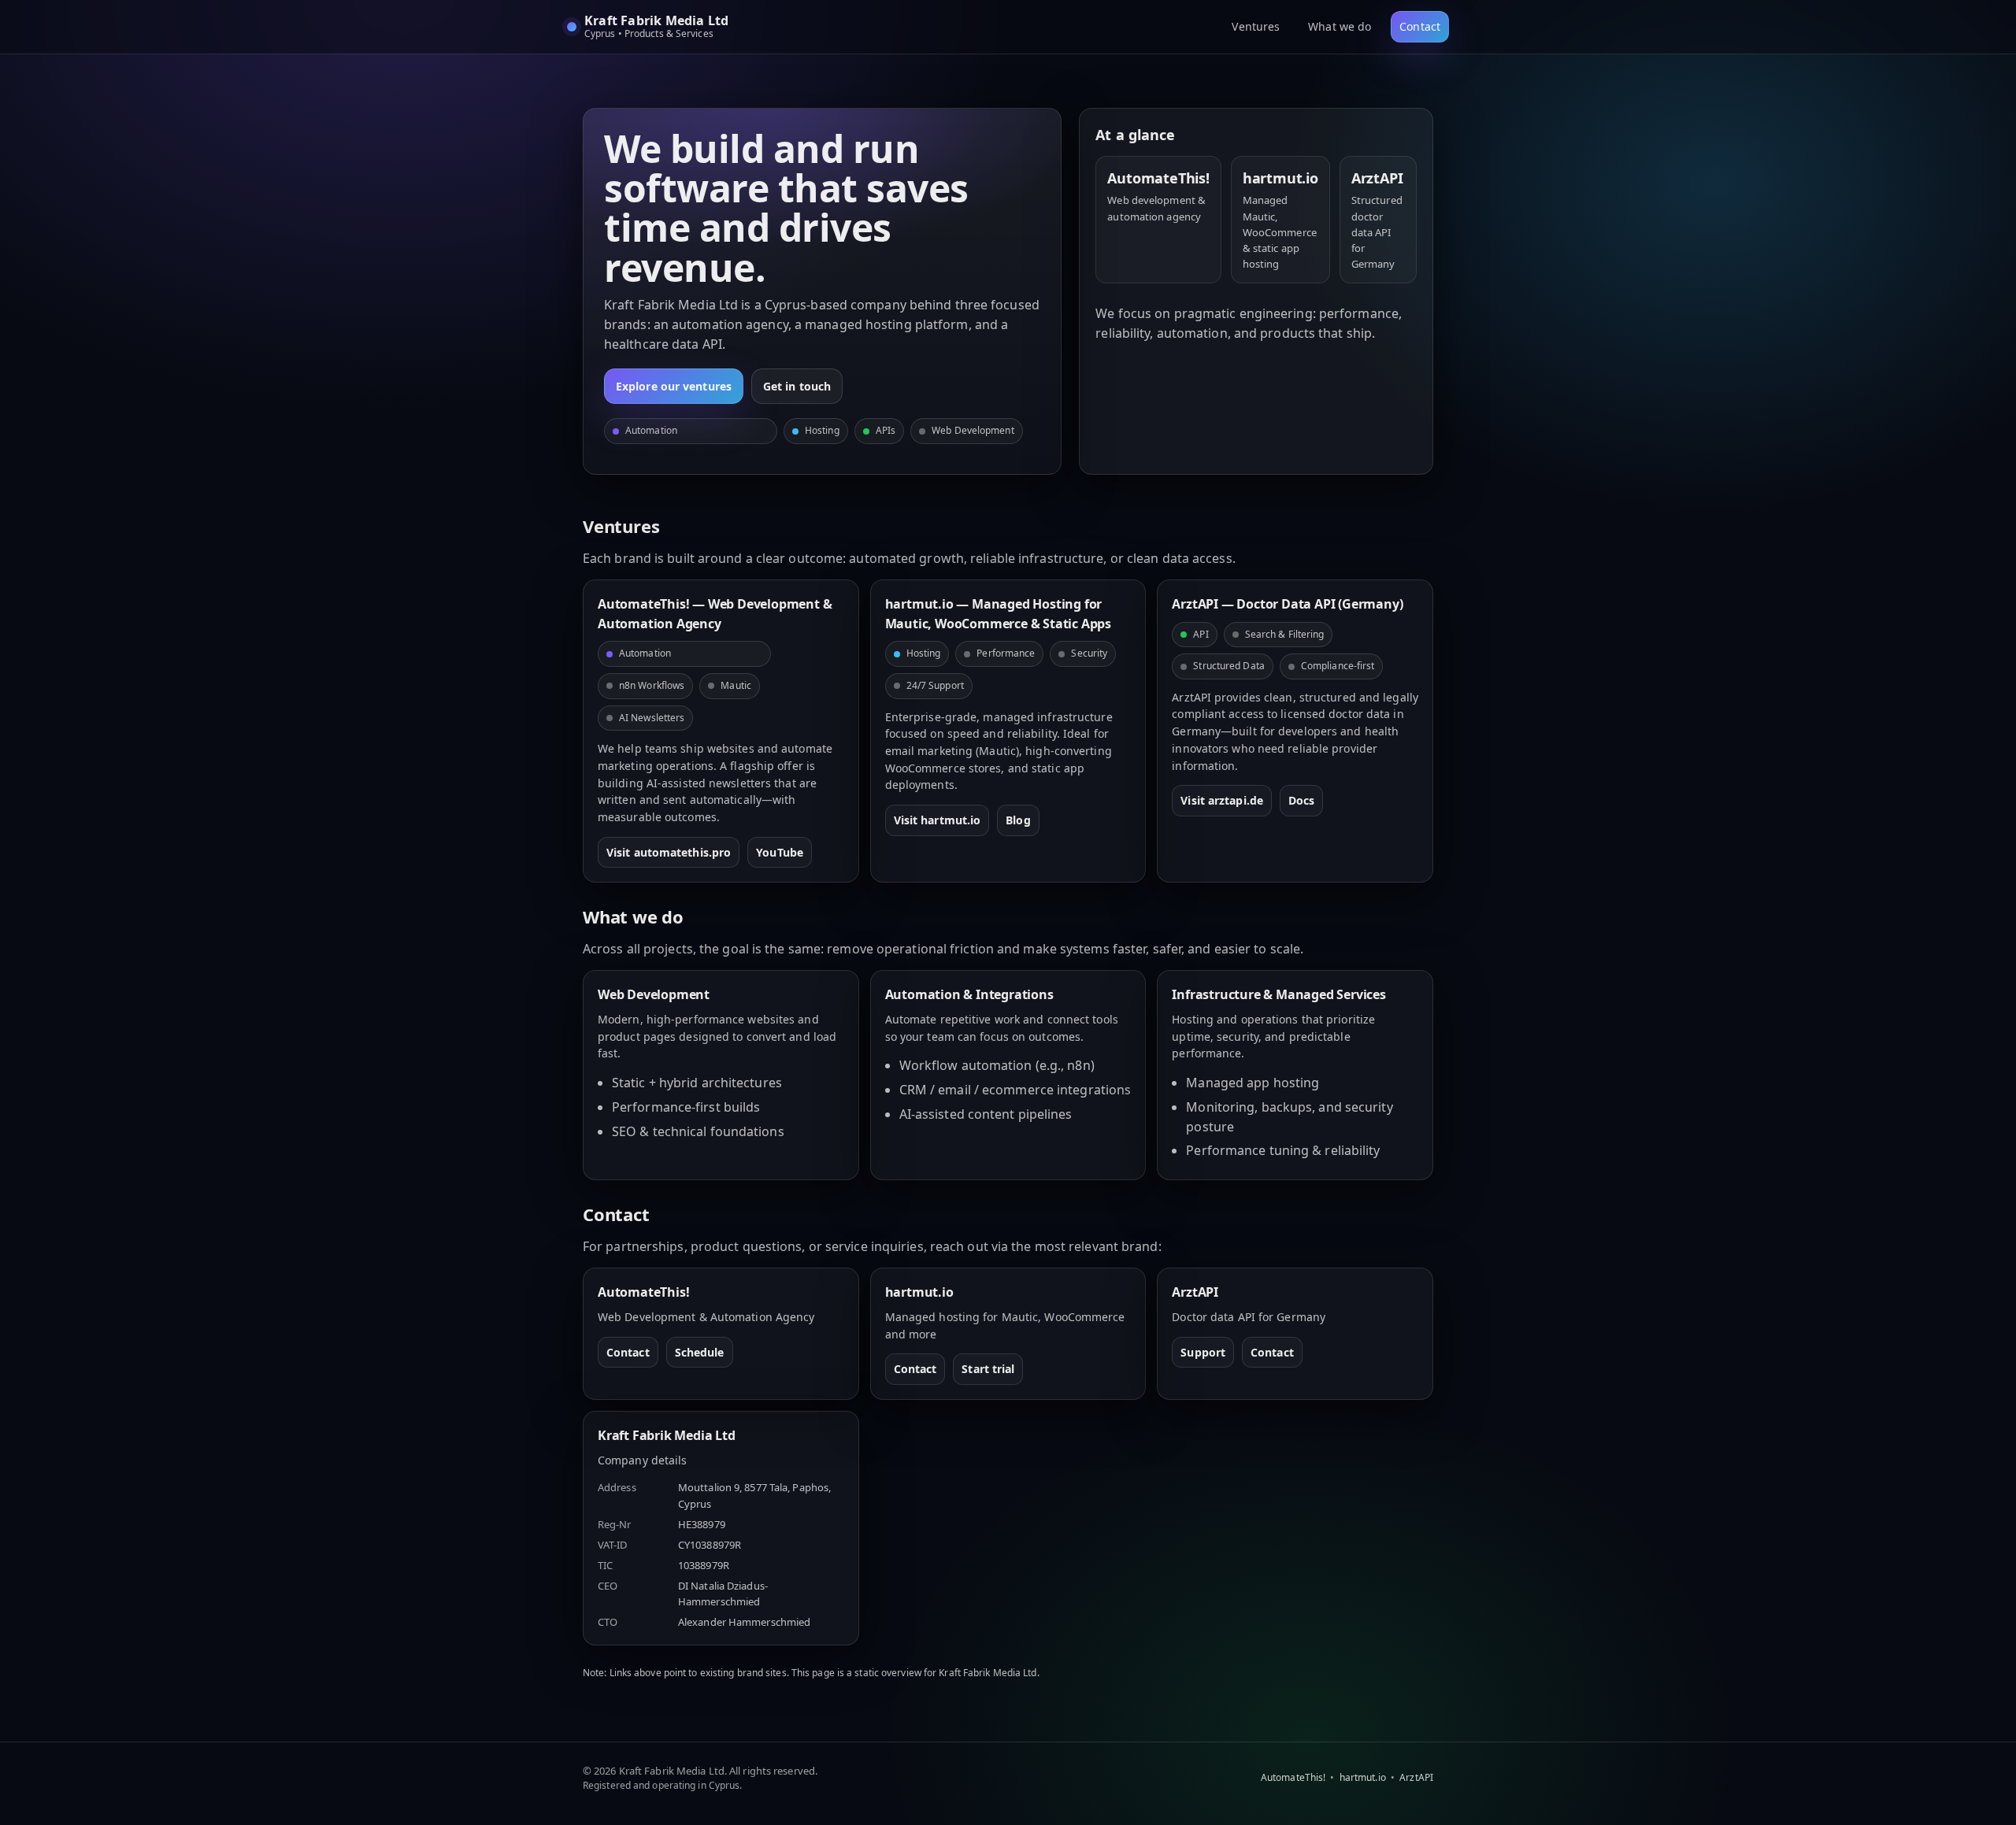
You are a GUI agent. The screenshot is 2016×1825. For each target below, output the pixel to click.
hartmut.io (1363, 1777)
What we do (1340, 26)
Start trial (988, 1369)
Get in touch (797, 386)
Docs (1301, 800)
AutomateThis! (1293, 1777)
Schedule (700, 1352)
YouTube (780, 852)
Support (1203, 1352)
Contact (1420, 26)
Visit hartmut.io (938, 820)
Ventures (1256, 26)
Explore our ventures (674, 386)
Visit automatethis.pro (669, 852)
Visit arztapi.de (1222, 800)
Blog (1018, 820)
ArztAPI (1416, 1777)
